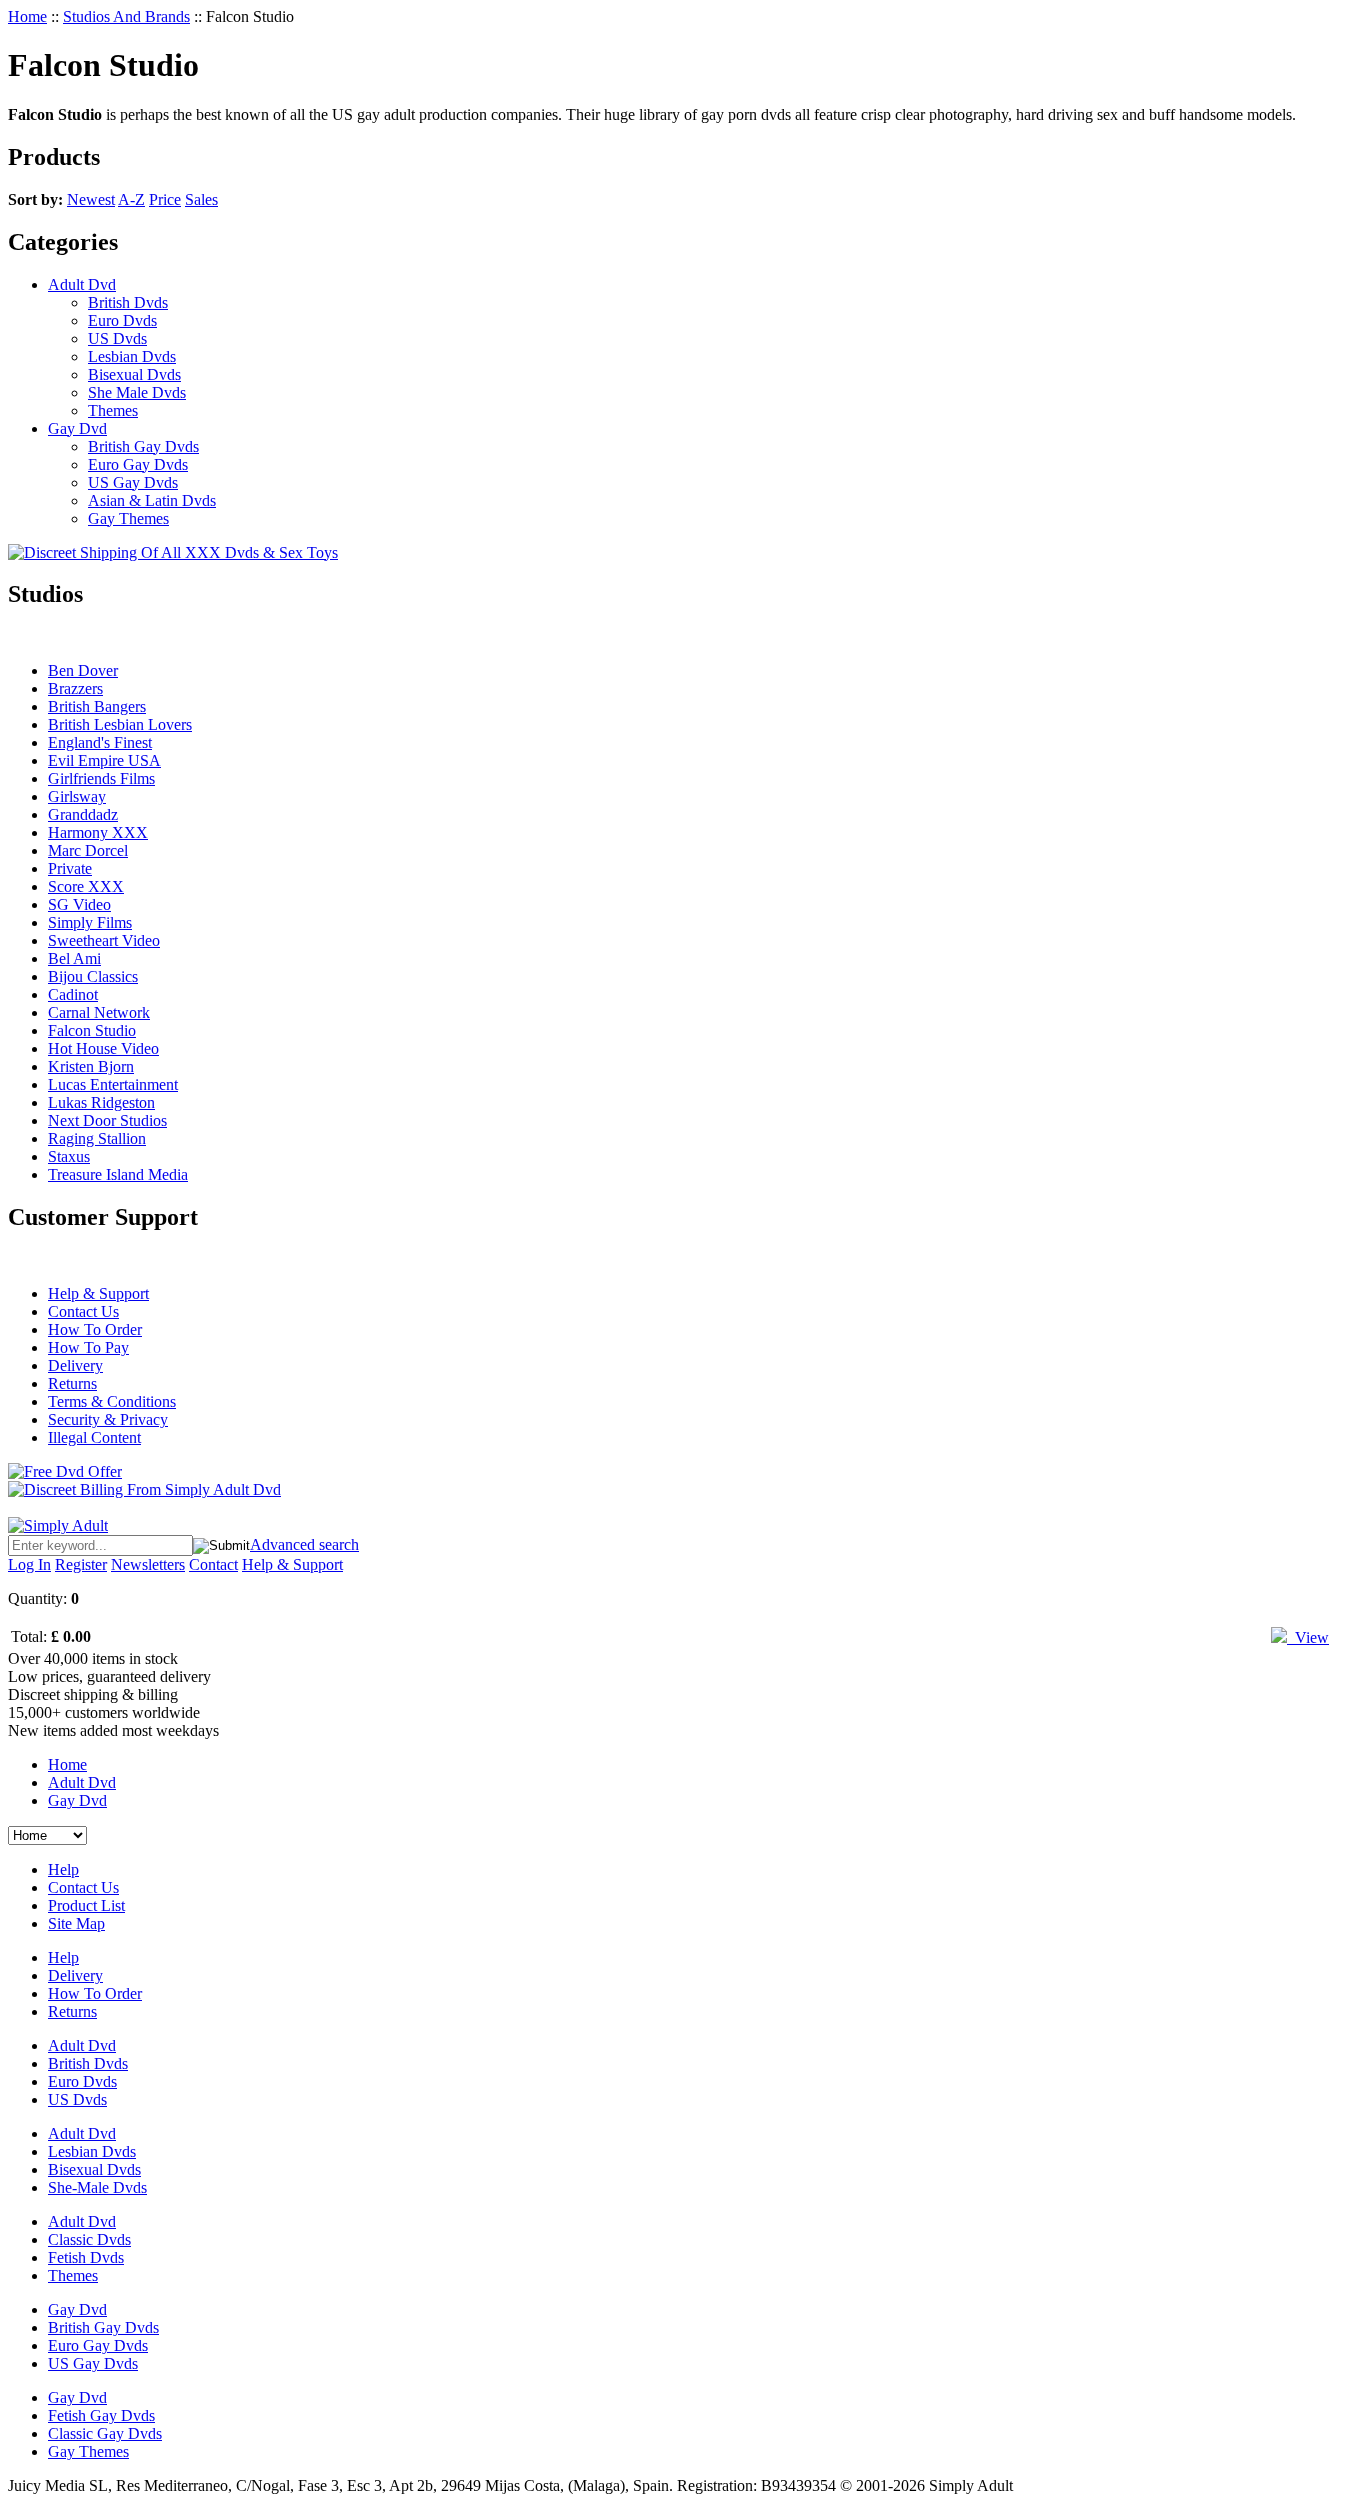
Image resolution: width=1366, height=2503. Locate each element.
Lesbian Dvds (132, 356)
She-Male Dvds (97, 2187)
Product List (86, 1905)
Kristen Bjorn (91, 1066)
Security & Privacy (108, 1419)
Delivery (75, 1365)
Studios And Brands (126, 16)
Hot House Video (103, 1048)
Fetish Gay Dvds (101, 2415)
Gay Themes (128, 518)
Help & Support (98, 1293)
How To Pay (88, 1347)
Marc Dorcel (88, 850)
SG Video (79, 904)
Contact (213, 1564)
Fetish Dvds (86, 2257)
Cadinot (73, 994)
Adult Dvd (82, 284)
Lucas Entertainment (113, 1084)
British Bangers (97, 706)
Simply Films (90, 922)
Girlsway (77, 796)
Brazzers (75, 688)
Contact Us (83, 1311)
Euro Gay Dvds (138, 464)
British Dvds (128, 302)
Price (165, 199)
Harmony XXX (98, 832)
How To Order (95, 1329)
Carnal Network (99, 1012)
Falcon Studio (92, 1030)
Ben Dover (83, 670)
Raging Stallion (97, 1138)
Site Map (76, 1923)
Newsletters (148, 1564)
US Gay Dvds (133, 482)
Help (63, 1869)
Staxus (69, 1156)
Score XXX (86, 886)
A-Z (131, 199)
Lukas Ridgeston (101, 1102)
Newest (91, 199)
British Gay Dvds (143, 446)
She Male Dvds (137, 392)
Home (27, 16)
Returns (72, 1383)
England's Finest (100, 742)
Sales (201, 199)
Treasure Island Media (118, 1174)
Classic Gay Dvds (105, 2433)
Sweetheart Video (104, 940)
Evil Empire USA (104, 760)
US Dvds (117, 338)
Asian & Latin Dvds (152, 500)
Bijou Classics (93, 976)
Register (81, 1564)
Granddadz (83, 814)
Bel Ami (74, 958)
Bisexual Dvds (134, 374)
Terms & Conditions (112, 1401)
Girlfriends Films (101, 778)
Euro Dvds (122, 320)
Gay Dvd (77, 428)
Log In (29, 1564)
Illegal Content (94, 1437)
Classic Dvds (89, 2239)
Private (70, 868)
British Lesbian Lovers (120, 724)
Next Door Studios (107, 1120)
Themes (113, 410)
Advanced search (304, 1544)
